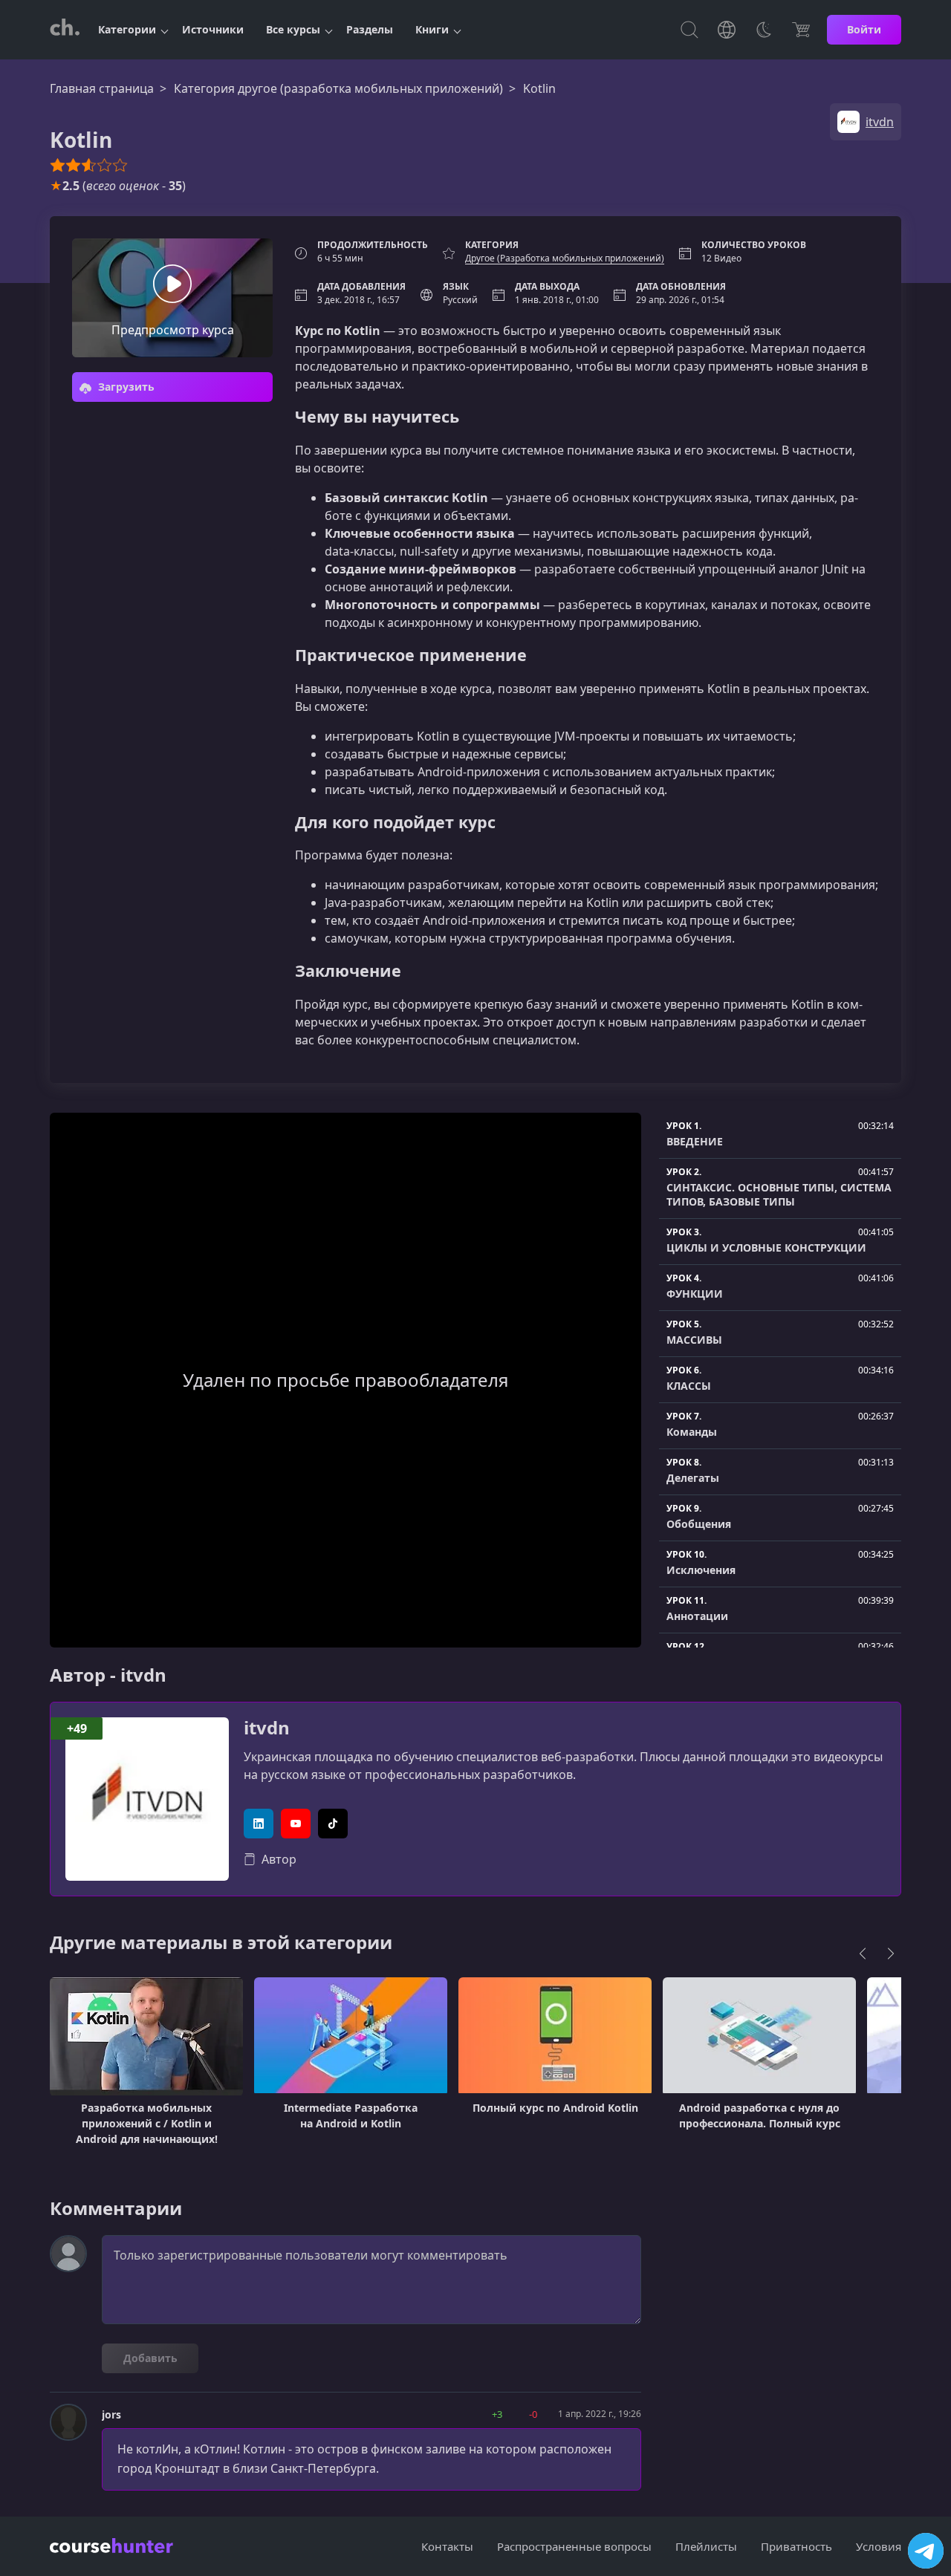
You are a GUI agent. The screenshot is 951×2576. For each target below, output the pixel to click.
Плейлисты (706, 2546)
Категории (127, 29)
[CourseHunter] (65, 30)
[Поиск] (689, 30)
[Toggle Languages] (727, 30)
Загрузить (125, 387)
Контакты (447, 2546)
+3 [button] (497, 2414)
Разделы (370, 29)
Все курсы (293, 29)
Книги (432, 29)
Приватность (796, 2546)
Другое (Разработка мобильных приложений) (565, 258)
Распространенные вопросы (574, 2546)
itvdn (267, 1728)
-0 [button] (533, 2414)
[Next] (891, 1954)
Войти (864, 29)
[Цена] (801, 30)
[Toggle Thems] (764, 30)
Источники (213, 29)
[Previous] (863, 1954)
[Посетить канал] (926, 2551)
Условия (879, 2546)
